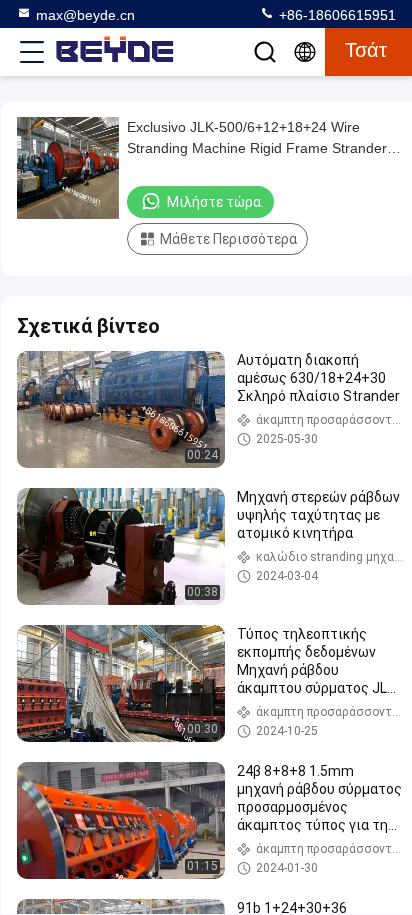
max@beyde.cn (85, 15)
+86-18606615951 (335, 15)
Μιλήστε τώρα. (215, 202)
